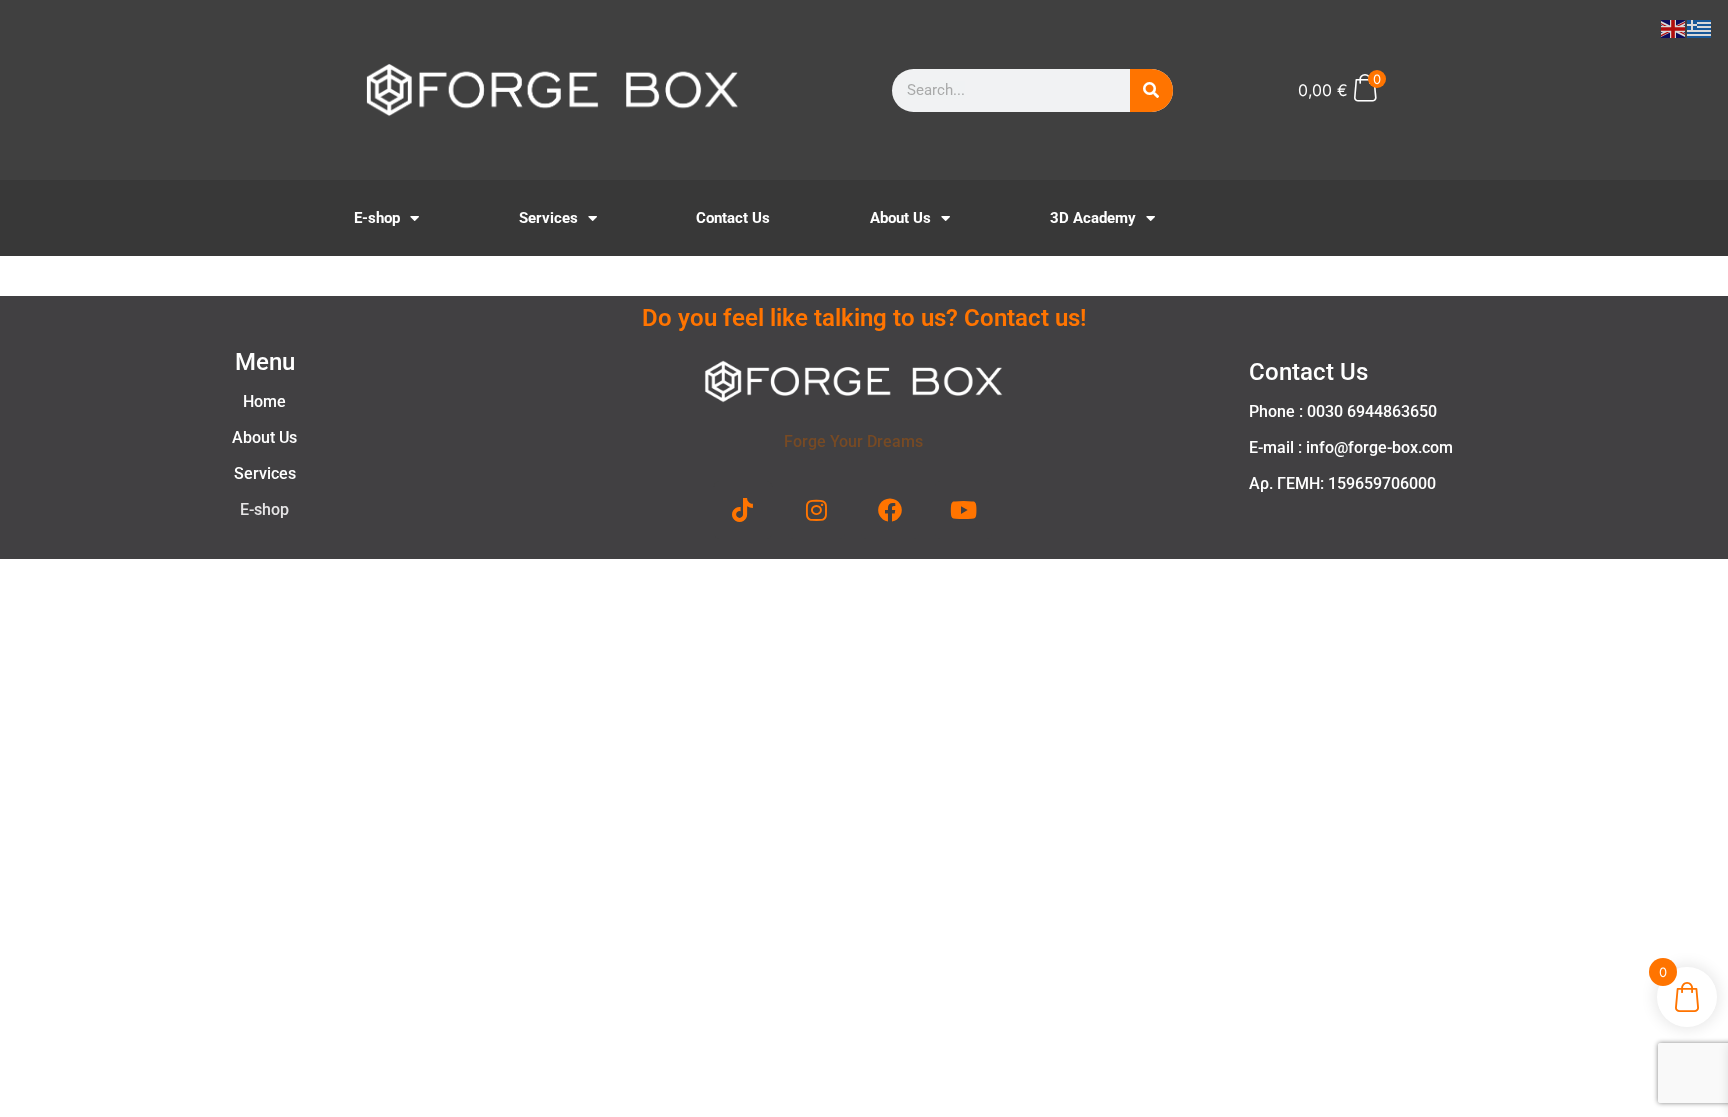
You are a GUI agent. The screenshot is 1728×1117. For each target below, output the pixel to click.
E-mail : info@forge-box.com (1351, 447)
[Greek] (1700, 27)
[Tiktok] (743, 510)
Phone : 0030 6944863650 (1343, 411)
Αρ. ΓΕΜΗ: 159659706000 (1342, 483)
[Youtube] (964, 510)
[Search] (1151, 90)
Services (548, 218)
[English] (1674, 27)
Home (264, 401)
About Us (900, 218)
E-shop (377, 218)
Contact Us (733, 218)
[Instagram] (817, 510)
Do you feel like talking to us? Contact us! (864, 318)
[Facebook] (890, 510)
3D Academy (1093, 218)
